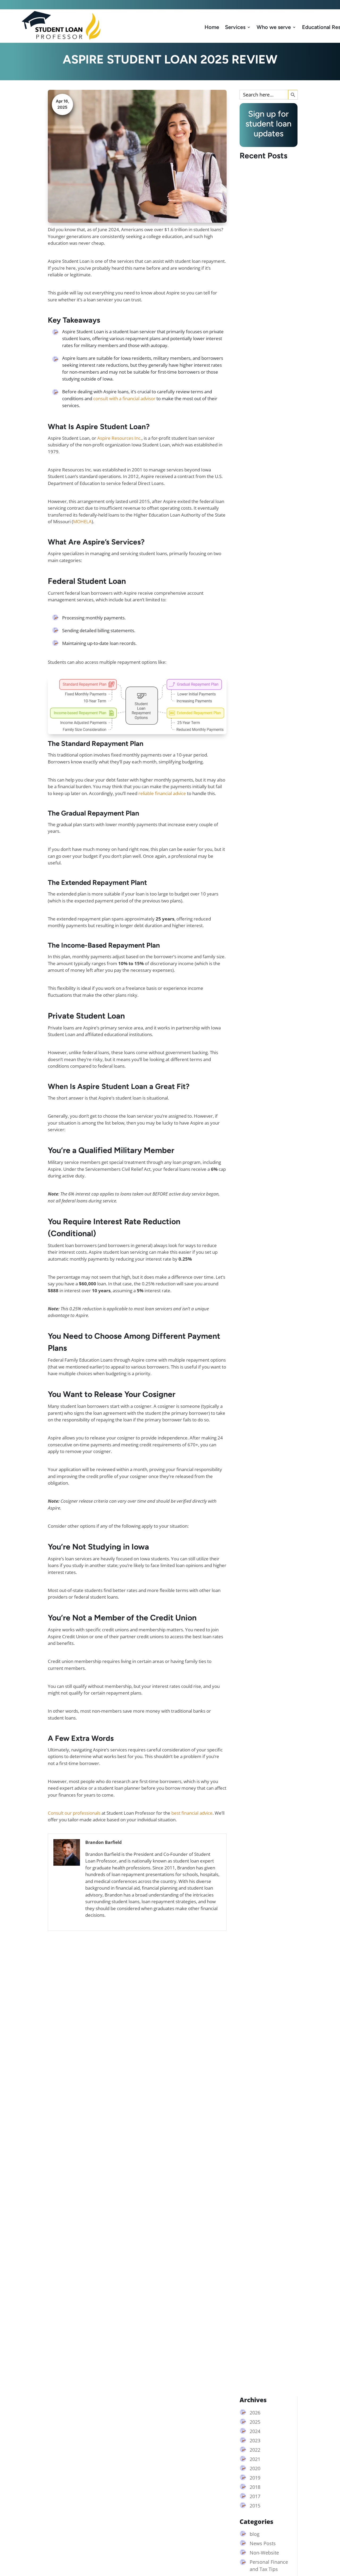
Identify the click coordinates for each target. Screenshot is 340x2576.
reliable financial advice (162, 793)
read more (255, 717)
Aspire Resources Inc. (119, 438)
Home (212, 27)
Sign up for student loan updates (255, 5)
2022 (255, 2450)
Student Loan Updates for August (266, 1257)
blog (255, 2534)
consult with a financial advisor (124, 398)
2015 (255, 2506)
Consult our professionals (74, 1813)
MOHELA (82, 521)
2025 (255, 2422)
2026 (255, 2413)
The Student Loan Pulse (264, 2368)
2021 (255, 2459)
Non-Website (264, 2553)
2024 (255, 2431)
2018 (255, 2487)
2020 (255, 2468)
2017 (255, 2496)
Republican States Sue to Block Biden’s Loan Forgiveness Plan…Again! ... (266, 699)
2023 (255, 2440)
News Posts (263, 2543)
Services (235, 27)
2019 (255, 2478)
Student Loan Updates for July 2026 (263, 1813)
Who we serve (274, 27)
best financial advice (192, 1813)
